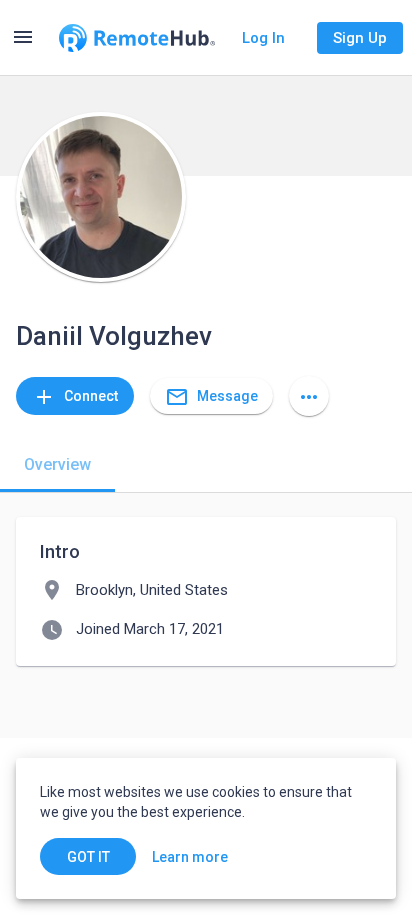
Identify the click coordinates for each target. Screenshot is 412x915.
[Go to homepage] (137, 38)
